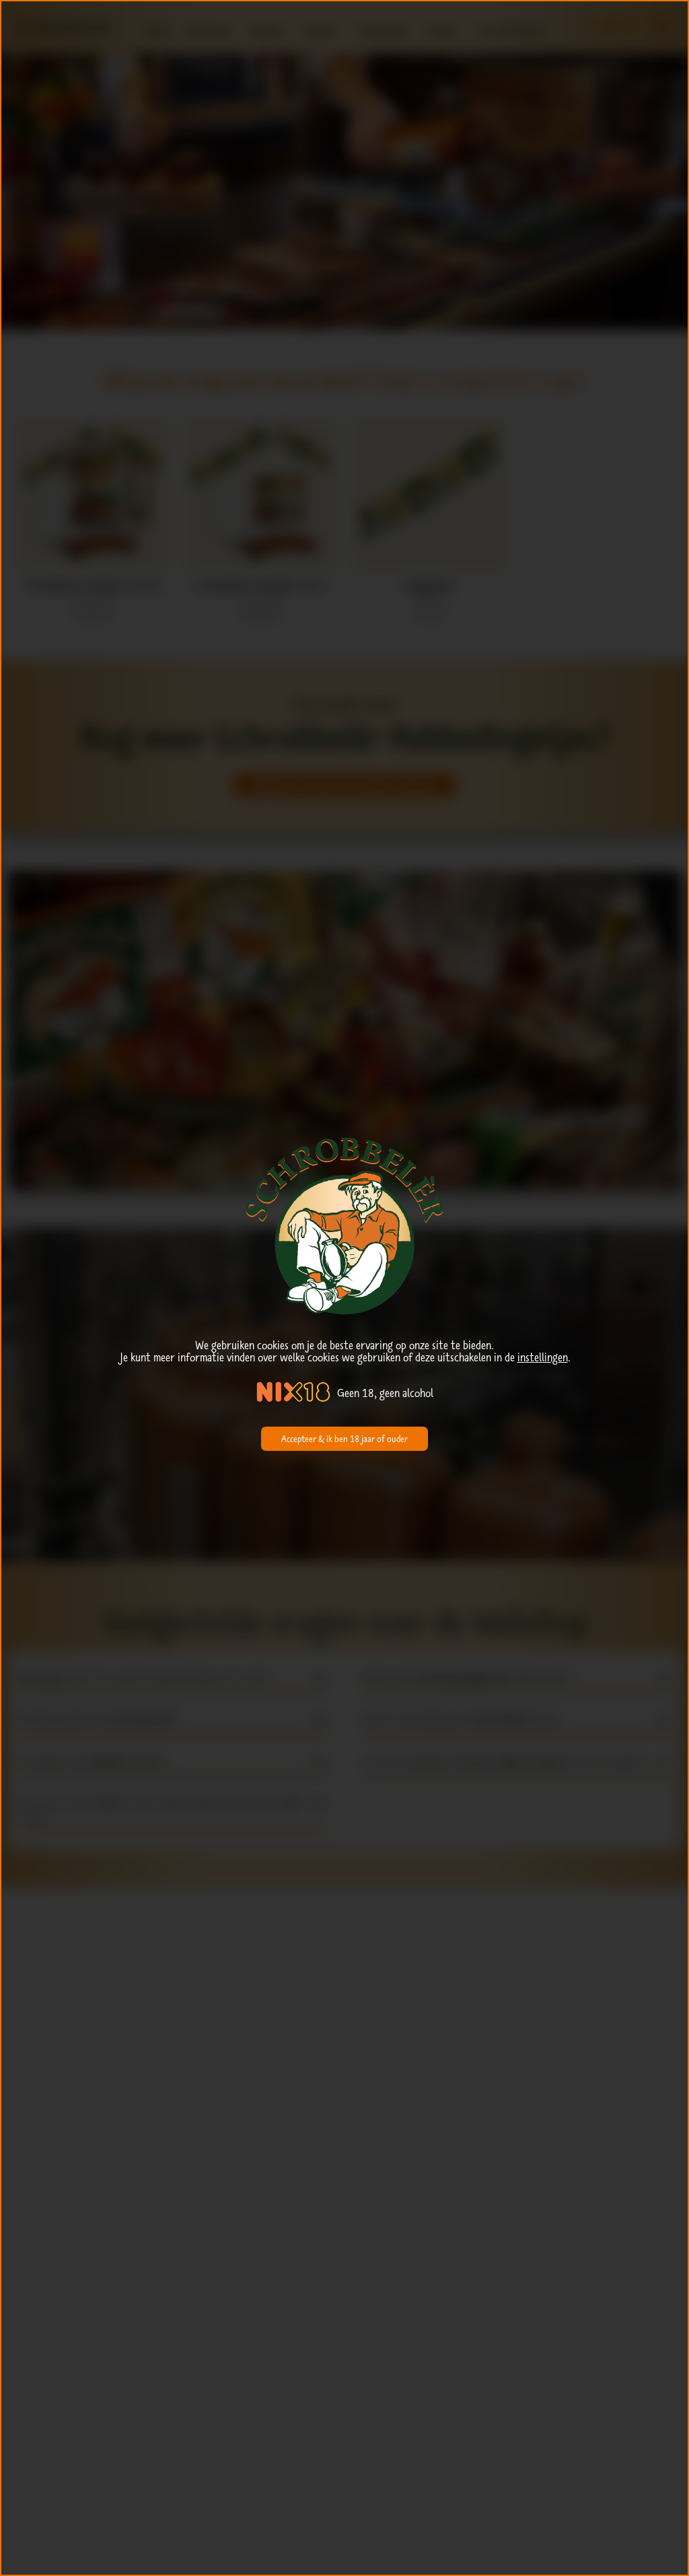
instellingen (543, 1357)
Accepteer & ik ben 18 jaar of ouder (344, 1439)
